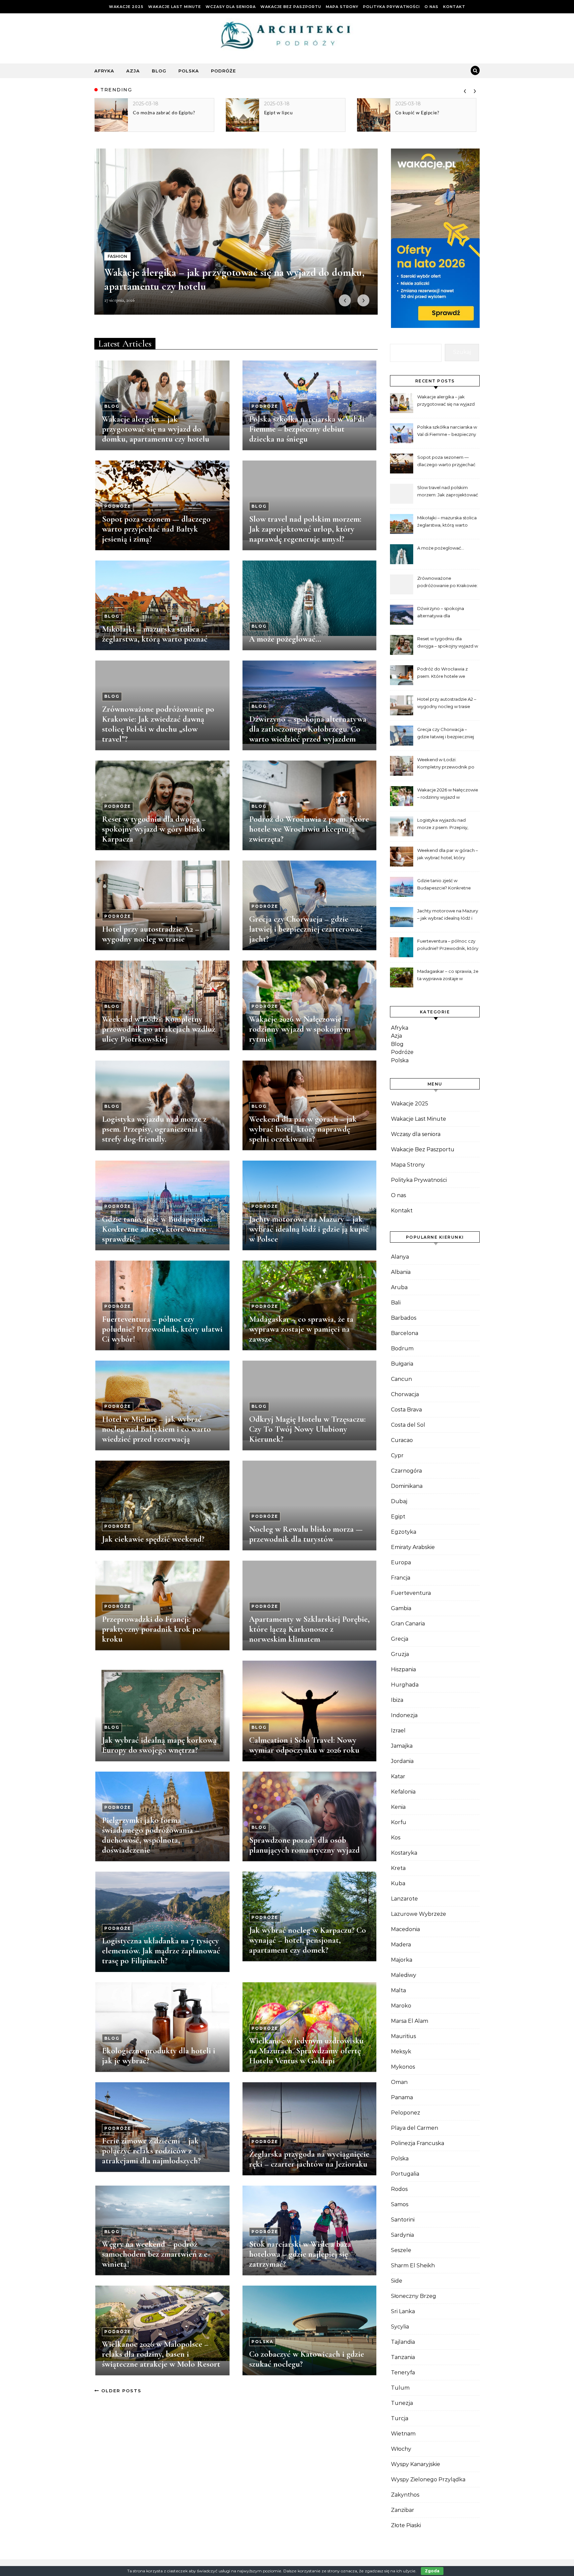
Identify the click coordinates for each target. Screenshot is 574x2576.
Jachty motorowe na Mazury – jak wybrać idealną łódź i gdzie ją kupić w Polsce (309, 1229)
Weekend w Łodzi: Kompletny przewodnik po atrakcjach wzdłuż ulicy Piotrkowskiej (159, 1029)
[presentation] (465, 90)
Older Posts (120, 2391)
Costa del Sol (408, 1425)
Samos (400, 2204)
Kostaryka (404, 1853)
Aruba (399, 1287)
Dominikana (407, 1486)
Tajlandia (403, 2342)
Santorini (403, 2220)
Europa (401, 1562)
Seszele (401, 2250)
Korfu (399, 1822)
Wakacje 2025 (126, 7)
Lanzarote (404, 1899)
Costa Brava (406, 1410)
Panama (402, 2097)
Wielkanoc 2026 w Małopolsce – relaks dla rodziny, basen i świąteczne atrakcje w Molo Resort (161, 2354)
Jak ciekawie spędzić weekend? (153, 1539)
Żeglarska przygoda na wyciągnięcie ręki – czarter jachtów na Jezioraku (309, 2159)
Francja (401, 1578)
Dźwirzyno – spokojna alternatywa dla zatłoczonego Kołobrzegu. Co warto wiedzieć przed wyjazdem (308, 729)
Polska (189, 71)
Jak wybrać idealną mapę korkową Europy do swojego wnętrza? (159, 1745)
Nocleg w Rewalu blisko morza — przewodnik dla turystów (306, 1534)
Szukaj (462, 352)
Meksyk (401, 2052)
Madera (401, 1945)
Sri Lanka (403, 2311)
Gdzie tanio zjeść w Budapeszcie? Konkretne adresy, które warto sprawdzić (157, 1229)
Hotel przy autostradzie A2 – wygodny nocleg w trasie (151, 934)
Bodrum (402, 1348)
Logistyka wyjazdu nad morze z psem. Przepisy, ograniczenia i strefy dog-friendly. (154, 1129)
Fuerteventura (411, 1593)
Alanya (400, 1257)
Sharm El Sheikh (413, 2266)
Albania (401, 1272)
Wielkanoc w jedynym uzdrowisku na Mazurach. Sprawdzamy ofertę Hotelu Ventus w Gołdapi (306, 2051)
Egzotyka (404, 1532)
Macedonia (405, 1929)
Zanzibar (403, 2510)
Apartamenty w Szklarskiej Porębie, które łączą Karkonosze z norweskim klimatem (309, 1629)
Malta (398, 1990)
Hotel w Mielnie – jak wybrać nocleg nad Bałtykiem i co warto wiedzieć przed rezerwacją (156, 1429)
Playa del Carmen (415, 2128)
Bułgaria (402, 1364)
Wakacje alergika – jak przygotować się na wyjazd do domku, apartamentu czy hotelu (156, 429)
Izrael (398, 1731)
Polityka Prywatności (391, 7)
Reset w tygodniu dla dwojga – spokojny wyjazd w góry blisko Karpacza (154, 829)
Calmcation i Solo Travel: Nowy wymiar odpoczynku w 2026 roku (304, 1745)
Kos (396, 1838)
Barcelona (405, 1333)
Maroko (401, 2006)
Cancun (401, 1379)
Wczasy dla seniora (231, 7)
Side (397, 2281)
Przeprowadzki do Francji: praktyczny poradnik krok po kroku (151, 1629)
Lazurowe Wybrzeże (419, 1914)
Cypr (397, 1455)
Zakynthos (405, 2495)
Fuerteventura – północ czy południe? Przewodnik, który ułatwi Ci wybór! (162, 1329)
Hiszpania (403, 1669)
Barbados (404, 1318)
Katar (398, 1776)
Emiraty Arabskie (413, 1547)
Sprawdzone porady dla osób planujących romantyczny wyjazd (304, 1845)
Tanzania (403, 2357)
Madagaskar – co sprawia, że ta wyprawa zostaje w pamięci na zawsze (301, 1329)
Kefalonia (403, 1792)
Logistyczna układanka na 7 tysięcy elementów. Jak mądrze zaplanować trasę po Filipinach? (161, 1951)
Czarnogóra (406, 1471)
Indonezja (404, 1715)
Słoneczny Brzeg (414, 2296)
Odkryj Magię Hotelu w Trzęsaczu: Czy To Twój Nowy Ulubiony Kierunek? (307, 1429)
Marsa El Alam (410, 2021)
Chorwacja (405, 1394)
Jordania (402, 1761)
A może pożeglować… (285, 639)
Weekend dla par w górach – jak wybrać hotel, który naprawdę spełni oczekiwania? (303, 1129)
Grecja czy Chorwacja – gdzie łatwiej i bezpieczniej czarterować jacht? (306, 929)
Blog (159, 71)
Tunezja (402, 2403)
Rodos (399, 2189)
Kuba (398, 1883)
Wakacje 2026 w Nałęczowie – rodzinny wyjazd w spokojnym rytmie (300, 1029)
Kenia (398, 1807)
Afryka (104, 71)
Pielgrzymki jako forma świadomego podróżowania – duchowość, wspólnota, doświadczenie (151, 1835)
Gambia (401, 1608)
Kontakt (454, 7)
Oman (399, 2082)
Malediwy (404, 1975)
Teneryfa (403, 2372)
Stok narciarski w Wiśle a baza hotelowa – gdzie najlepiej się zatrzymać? (300, 2254)
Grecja (400, 1639)
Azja (133, 71)
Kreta (398, 1868)
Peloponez (406, 2113)
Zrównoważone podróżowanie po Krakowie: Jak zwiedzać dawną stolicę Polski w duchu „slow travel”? (158, 724)
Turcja (400, 2418)
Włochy (401, 2449)
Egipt (398, 1517)
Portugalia (405, 2174)
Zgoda (432, 2571)
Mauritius (403, 2036)
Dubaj (399, 1501)
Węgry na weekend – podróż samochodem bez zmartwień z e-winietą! (156, 2254)
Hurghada (405, 1685)
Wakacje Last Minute (175, 7)
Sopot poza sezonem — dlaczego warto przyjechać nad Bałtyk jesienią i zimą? (156, 529)
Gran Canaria (408, 1624)
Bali (396, 1303)
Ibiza (397, 1700)
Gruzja (400, 1654)
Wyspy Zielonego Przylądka (428, 2479)
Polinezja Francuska (418, 2143)
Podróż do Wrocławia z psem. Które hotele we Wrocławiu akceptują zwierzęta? (309, 829)
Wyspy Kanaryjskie (416, 2464)
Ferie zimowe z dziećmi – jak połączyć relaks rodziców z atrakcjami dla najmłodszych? (151, 2151)
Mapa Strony (342, 7)
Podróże (223, 71)
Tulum (400, 2388)
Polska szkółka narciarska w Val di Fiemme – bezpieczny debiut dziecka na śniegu (307, 429)
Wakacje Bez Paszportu (291, 7)
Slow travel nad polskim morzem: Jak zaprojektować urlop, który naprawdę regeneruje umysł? (305, 529)
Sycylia (400, 2327)
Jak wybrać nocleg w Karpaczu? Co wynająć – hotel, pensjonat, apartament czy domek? (308, 1940)
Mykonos (403, 2067)
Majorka (402, 1960)
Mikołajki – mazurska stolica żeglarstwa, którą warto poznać (155, 634)
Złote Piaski (406, 2525)
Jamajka (402, 1746)
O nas (431, 7)
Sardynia (402, 2235)
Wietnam (403, 2434)
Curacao (402, 1440)
